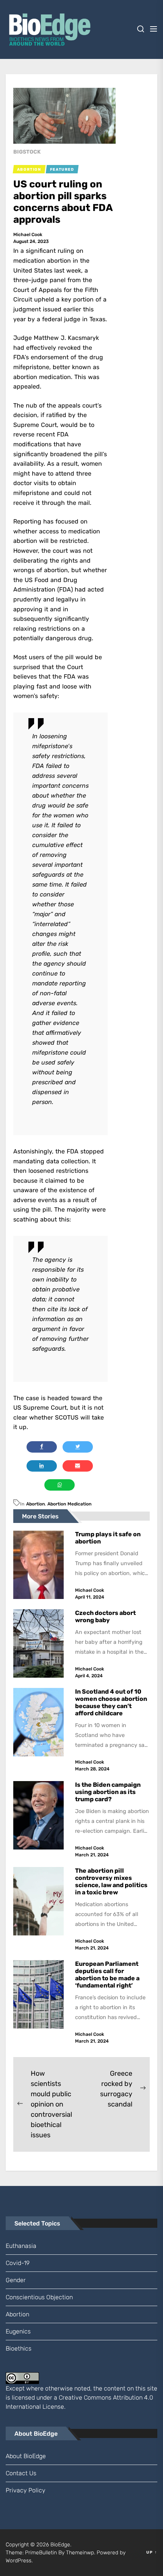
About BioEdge (26, 2456)
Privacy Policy (26, 2490)
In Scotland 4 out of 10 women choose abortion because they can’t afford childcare (111, 1703)
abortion (35, 1504)
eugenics (18, 2331)
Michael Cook (28, 235)
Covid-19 (18, 2263)
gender (16, 2280)
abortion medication (69, 1504)
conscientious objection (39, 2297)
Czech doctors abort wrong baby (105, 1616)
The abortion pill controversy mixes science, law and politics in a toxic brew (111, 1882)
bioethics (19, 2348)
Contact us (21, 2473)
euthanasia (21, 2246)
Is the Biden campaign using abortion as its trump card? (108, 1792)
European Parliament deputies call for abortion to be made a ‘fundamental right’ (107, 1975)
